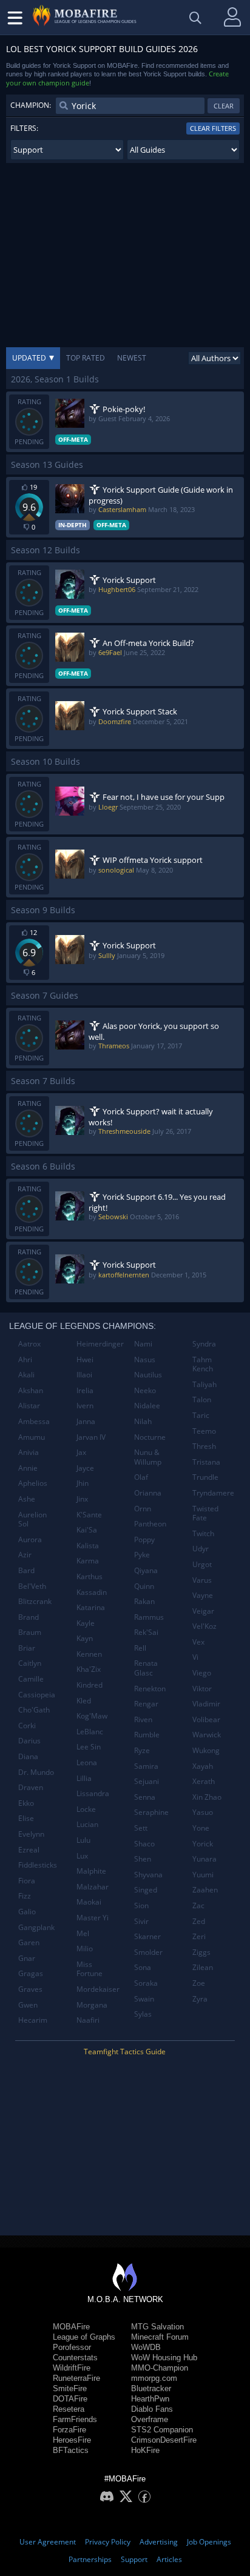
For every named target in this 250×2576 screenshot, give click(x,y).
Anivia (29, 1452)
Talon (202, 1399)
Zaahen (205, 1890)
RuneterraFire (76, 2378)
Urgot (202, 1564)
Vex (198, 1642)
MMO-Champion (160, 2368)
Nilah (143, 1421)
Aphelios (33, 1483)
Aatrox (29, 1344)
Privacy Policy (108, 2542)
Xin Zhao (207, 1797)
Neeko (145, 1390)
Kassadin (92, 1592)
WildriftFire (72, 2368)
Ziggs (201, 1952)
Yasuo (203, 1812)
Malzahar (93, 1887)
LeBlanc (90, 1732)
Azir (25, 1555)
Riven (143, 1719)
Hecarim (33, 2020)
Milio (85, 1949)
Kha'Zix (89, 1669)
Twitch (203, 1533)
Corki (27, 1726)
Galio (27, 1912)
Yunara (204, 1859)
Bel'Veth (32, 1586)
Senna (145, 1797)
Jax (81, 1452)
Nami (143, 1344)
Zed (199, 1921)
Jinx (82, 1499)
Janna (86, 1421)
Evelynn (31, 1834)
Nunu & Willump (148, 1457)
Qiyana (146, 1570)
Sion (141, 1905)
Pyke (142, 1555)
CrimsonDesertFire (164, 2440)
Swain (144, 1999)
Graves (30, 1989)
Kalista (88, 1546)
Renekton (150, 1689)
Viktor (202, 1689)
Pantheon (150, 1524)
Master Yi (93, 1918)
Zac (198, 1905)
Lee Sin (89, 1747)
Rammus (149, 1617)
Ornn (143, 1509)
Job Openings (209, 2542)
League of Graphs (84, 2337)
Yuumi (203, 1875)
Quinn (144, 1586)
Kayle (86, 1623)
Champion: (31, 105)
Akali (26, 1375)
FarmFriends (75, 2419)
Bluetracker (151, 2388)
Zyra (200, 1999)
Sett (141, 1828)
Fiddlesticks (38, 1865)
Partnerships (90, 2559)
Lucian (87, 1824)
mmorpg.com (154, 2378)
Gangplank (36, 1927)
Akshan (31, 1390)
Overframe (150, 2419)
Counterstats (75, 2358)
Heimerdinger (100, 1344)
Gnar (27, 1958)
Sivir (141, 1921)
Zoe (199, 1983)
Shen (143, 1859)
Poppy (144, 1539)
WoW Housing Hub (164, 2358)
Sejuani (147, 1781)
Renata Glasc (146, 1668)
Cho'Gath (34, 1710)
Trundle (205, 1477)
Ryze (142, 1750)
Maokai (89, 1902)
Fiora (27, 1881)
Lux (82, 1856)
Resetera (69, 2409)
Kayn (85, 1638)
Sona (143, 1967)
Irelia (85, 1390)
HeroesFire (72, 2440)
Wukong (206, 1750)
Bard (26, 1570)
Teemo (204, 1431)
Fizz (25, 1896)
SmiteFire (70, 2388)
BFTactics (71, 2450)
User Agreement (48, 2542)
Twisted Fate (205, 1513)
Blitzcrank (35, 1601)
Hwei (85, 1360)
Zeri (199, 1936)
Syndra (204, 1344)
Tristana (206, 1462)
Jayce (85, 1468)
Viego (202, 1673)
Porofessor (72, 2347)
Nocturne (150, 1437)
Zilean (203, 1967)
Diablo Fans (152, 2409)
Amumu (32, 1437)
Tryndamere (213, 1493)
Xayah (203, 1766)
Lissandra (93, 1793)
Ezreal (29, 1850)
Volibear (206, 1719)
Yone (201, 1828)
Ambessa (34, 1421)
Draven (31, 1787)
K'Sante (89, 1515)
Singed (146, 1890)
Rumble (147, 1735)
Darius (29, 1741)
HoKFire (145, 2450)
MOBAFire (71, 2327)
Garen (29, 1942)
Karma (88, 1561)
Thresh (204, 1446)
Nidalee (147, 1406)
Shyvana (148, 1875)
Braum (30, 1632)
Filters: (24, 128)
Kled (84, 1701)
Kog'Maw (92, 1716)
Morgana (92, 2005)
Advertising (159, 2542)
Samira (146, 1766)
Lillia (84, 1778)
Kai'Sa (87, 1530)
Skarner (147, 1936)
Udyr (201, 1549)
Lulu (83, 1840)
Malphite (91, 1871)
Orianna (148, 1493)
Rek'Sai (146, 1632)
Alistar (29, 1406)
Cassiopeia (37, 1695)
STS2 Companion (162, 2430)
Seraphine (151, 1812)
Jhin (83, 1483)
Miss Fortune (90, 1969)
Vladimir (206, 1704)
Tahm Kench (203, 1364)
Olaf (141, 1477)
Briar (27, 1648)
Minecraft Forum (160, 2337)
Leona (87, 1762)
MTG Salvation (157, 2327)
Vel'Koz (204, 1626)
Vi (195, 1657)
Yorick (203, 1844)
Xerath (204, 1781)
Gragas (31, 1973)
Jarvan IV (91, 1437)
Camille (31, 1679)
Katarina (91, 1607)
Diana (28, 1756)
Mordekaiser (98, 1989)
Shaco (144, 1844)
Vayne (203, 1595)
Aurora (30, 1539)
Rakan (144, 1601)
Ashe (27, 1499)
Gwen (28, 2005)
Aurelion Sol (32, 1519)
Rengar (146, 1704)
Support (134, 2559)
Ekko (26, 1803)
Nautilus (148, 1375)
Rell (140, 1648)
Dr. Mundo (36, 1772)
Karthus (90, 1576)
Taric (201, 1415)
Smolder (148, 1952)
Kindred (90, 1685)
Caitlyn (30, 1663)
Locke (86, 1809)
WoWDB (146, 2347)
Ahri (25, 1360)
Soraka (146, 1983)
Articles (169, 2559)
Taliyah (204, 1384)
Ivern (85, 1406)
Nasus (145, 1360)
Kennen (89, 1654)
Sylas (143, 2014)
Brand (29, 1617)
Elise (26, 1818)
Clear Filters (213, 128)
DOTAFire (70, 2399)
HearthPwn (150, 2399)
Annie (28, 1468)
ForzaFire (69, 2430)
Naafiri (88, 2020)
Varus (202, 1580)
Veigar (203, 1611)
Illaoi (84, 1375)
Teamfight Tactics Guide (125, 2052)
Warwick (207, 1735)
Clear (224, 106)
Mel (83, 1933)
